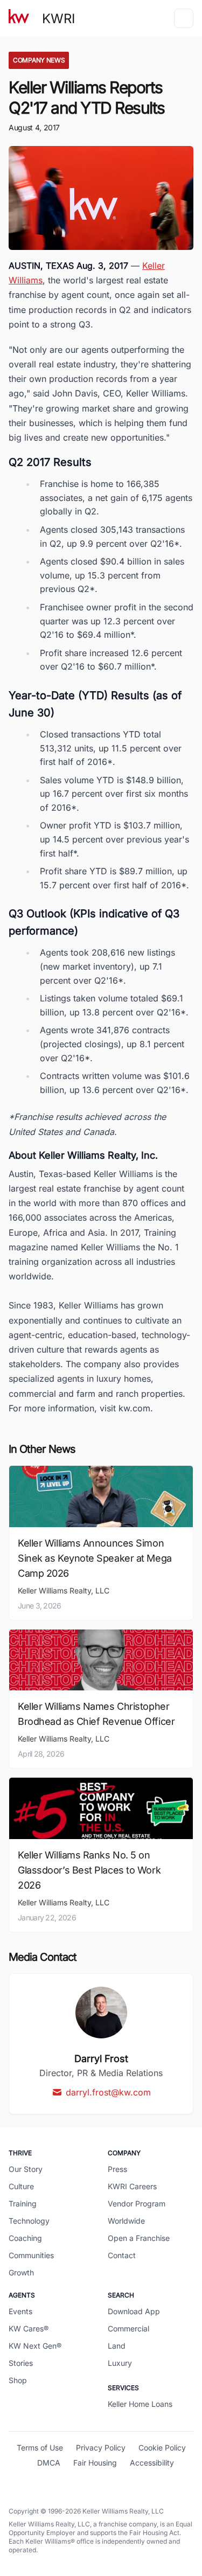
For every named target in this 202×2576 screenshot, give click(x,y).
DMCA (49, 2463)
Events (20, 2311)
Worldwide (126, 2221)
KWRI (58, 19)
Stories (21, 2363)
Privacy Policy (101, 2448)
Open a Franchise (139, 2238)
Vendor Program (137, 2203)
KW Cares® (29, 2328)
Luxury (120, 2363)
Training (23, 2203)
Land (117, 2346)
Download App (134, 2311)
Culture (21, 2186)
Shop (18, 2380)
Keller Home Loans (140, 2404)
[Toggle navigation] (184, 18)
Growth (21, 2272)
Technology (29, 2221)
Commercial (128, 2328)
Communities (31, 2255)
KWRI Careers (132, 2186)
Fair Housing (95, 2463)
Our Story (26, 2169)
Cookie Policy (162, 2448)
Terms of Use (40, 2448)
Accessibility (152, 2463)
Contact (122, 2255)
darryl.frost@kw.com (108, 2092)
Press (117, 2169)
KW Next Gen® (35, 2346)
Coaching (25, 2238)
